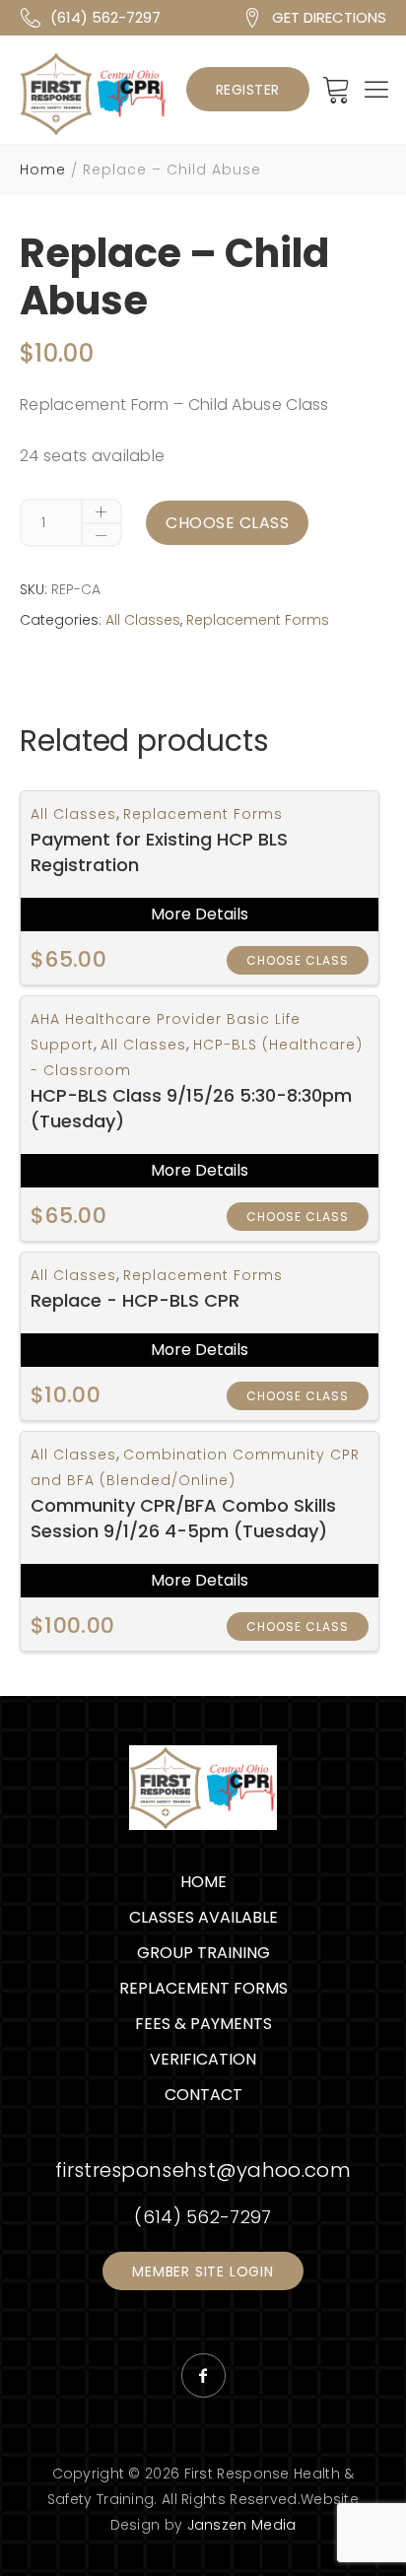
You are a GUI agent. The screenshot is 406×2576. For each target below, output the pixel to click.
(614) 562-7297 (105, 17)
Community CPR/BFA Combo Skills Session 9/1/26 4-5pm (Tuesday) (183, 1518)
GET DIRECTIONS (329, 17)
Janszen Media (242, 2525)
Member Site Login (203, 2271)
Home (43, 169)
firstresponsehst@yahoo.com (203, 2170)
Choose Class (227, 523)
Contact (203, 2095)
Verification (203, 2059)
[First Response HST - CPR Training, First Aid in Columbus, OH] (94, 94)
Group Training (203, 1953)
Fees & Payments (203, 2024)
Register (248, 90)
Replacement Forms (258, 620)
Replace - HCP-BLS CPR (135, 1300)
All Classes (143, 620)
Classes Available (203, 1917)
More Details (200, 914)
